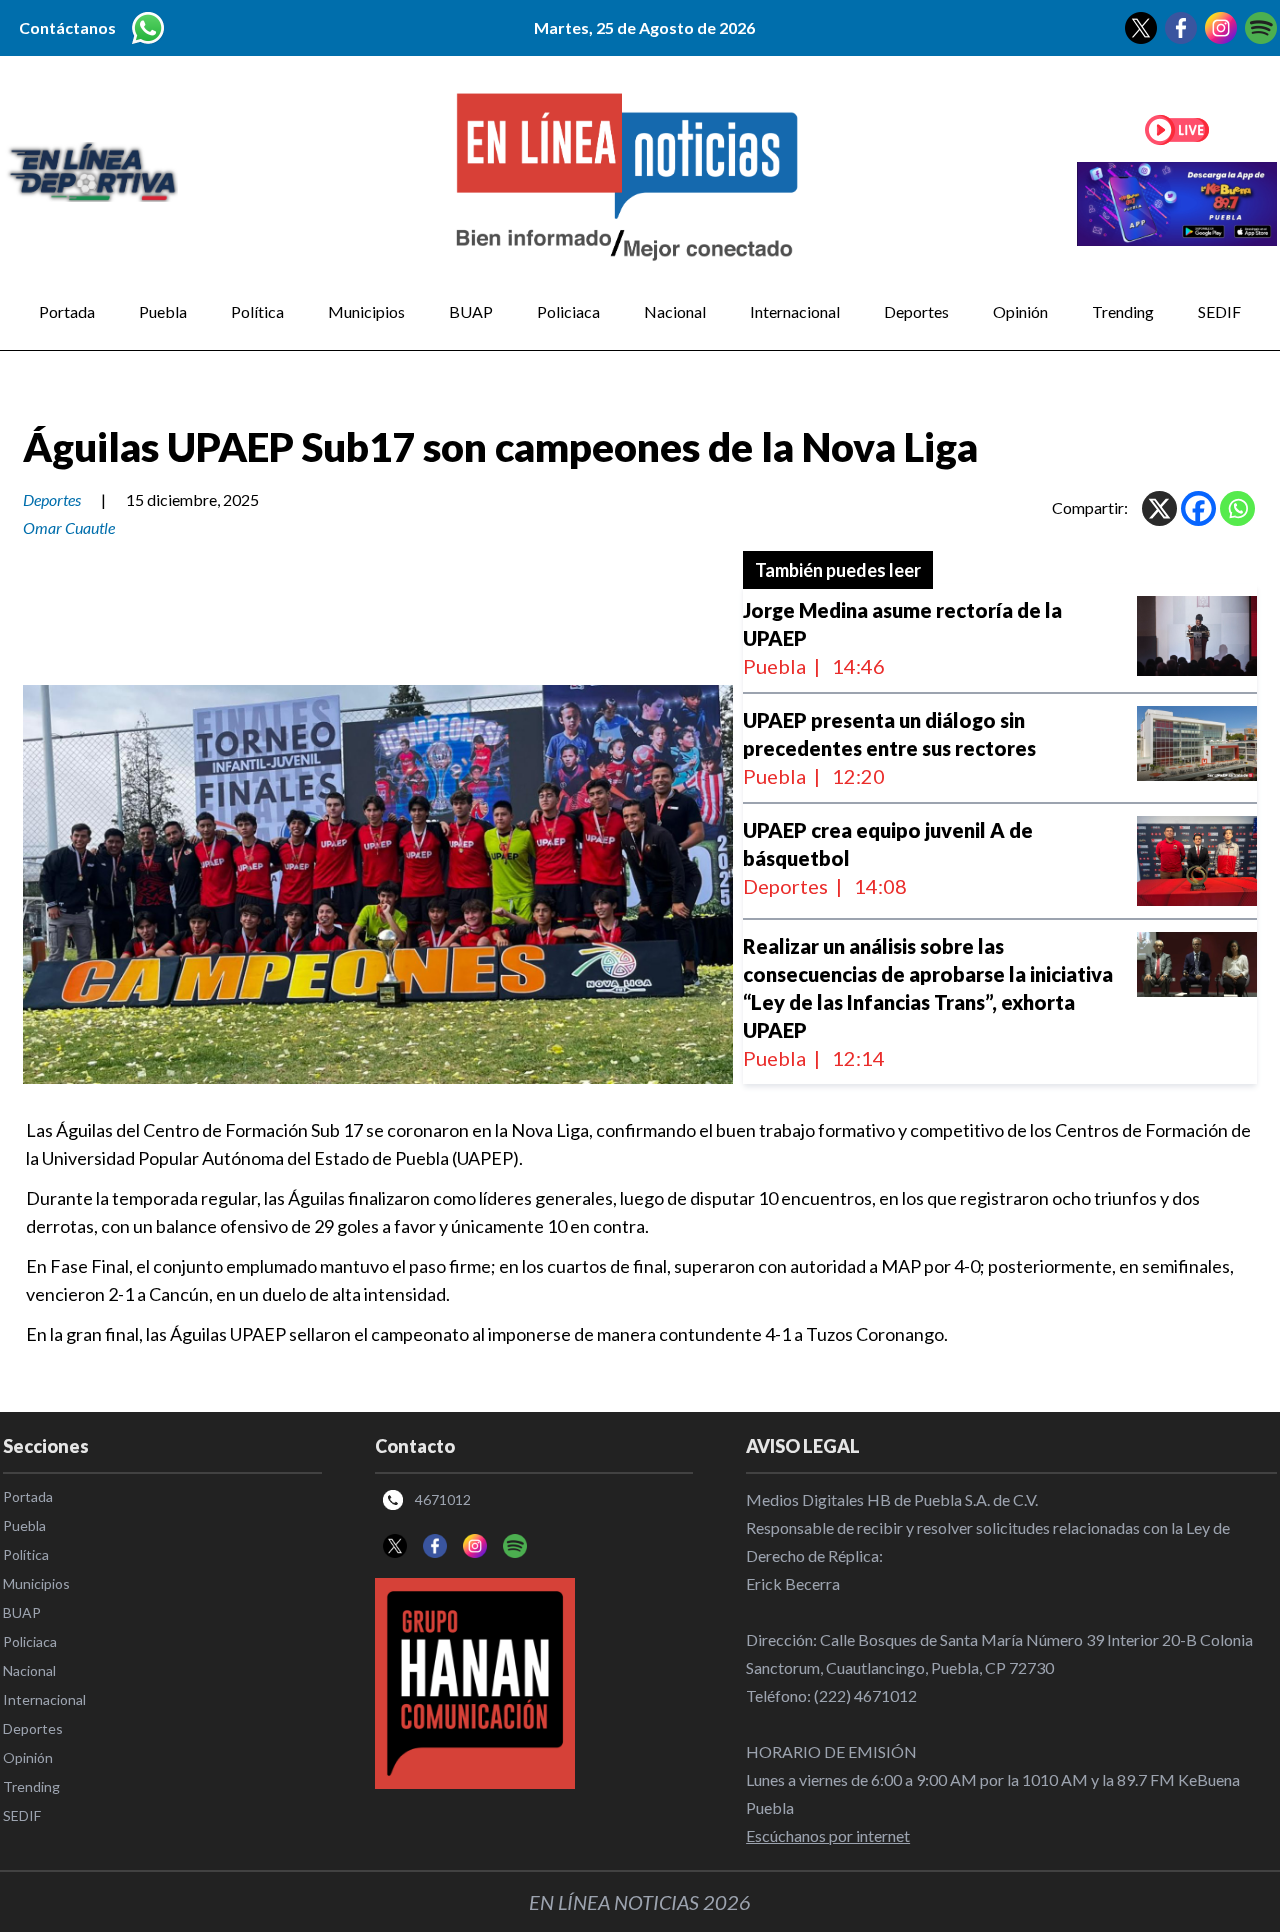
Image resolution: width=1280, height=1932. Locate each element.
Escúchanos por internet (828, 1835)
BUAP (471, 311)
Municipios (366, 311)
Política (257, 311)
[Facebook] (1198, 508)
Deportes (916, 311)
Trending (1123, 311)
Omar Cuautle (69, 527)
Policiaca (568, 311)
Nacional (675, 311)
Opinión (1020, 311)
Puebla (163, 311)
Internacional (795, 311)
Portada (67, 311)
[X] (1159, 508)
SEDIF (1219, 311)
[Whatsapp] (1237, 508)
